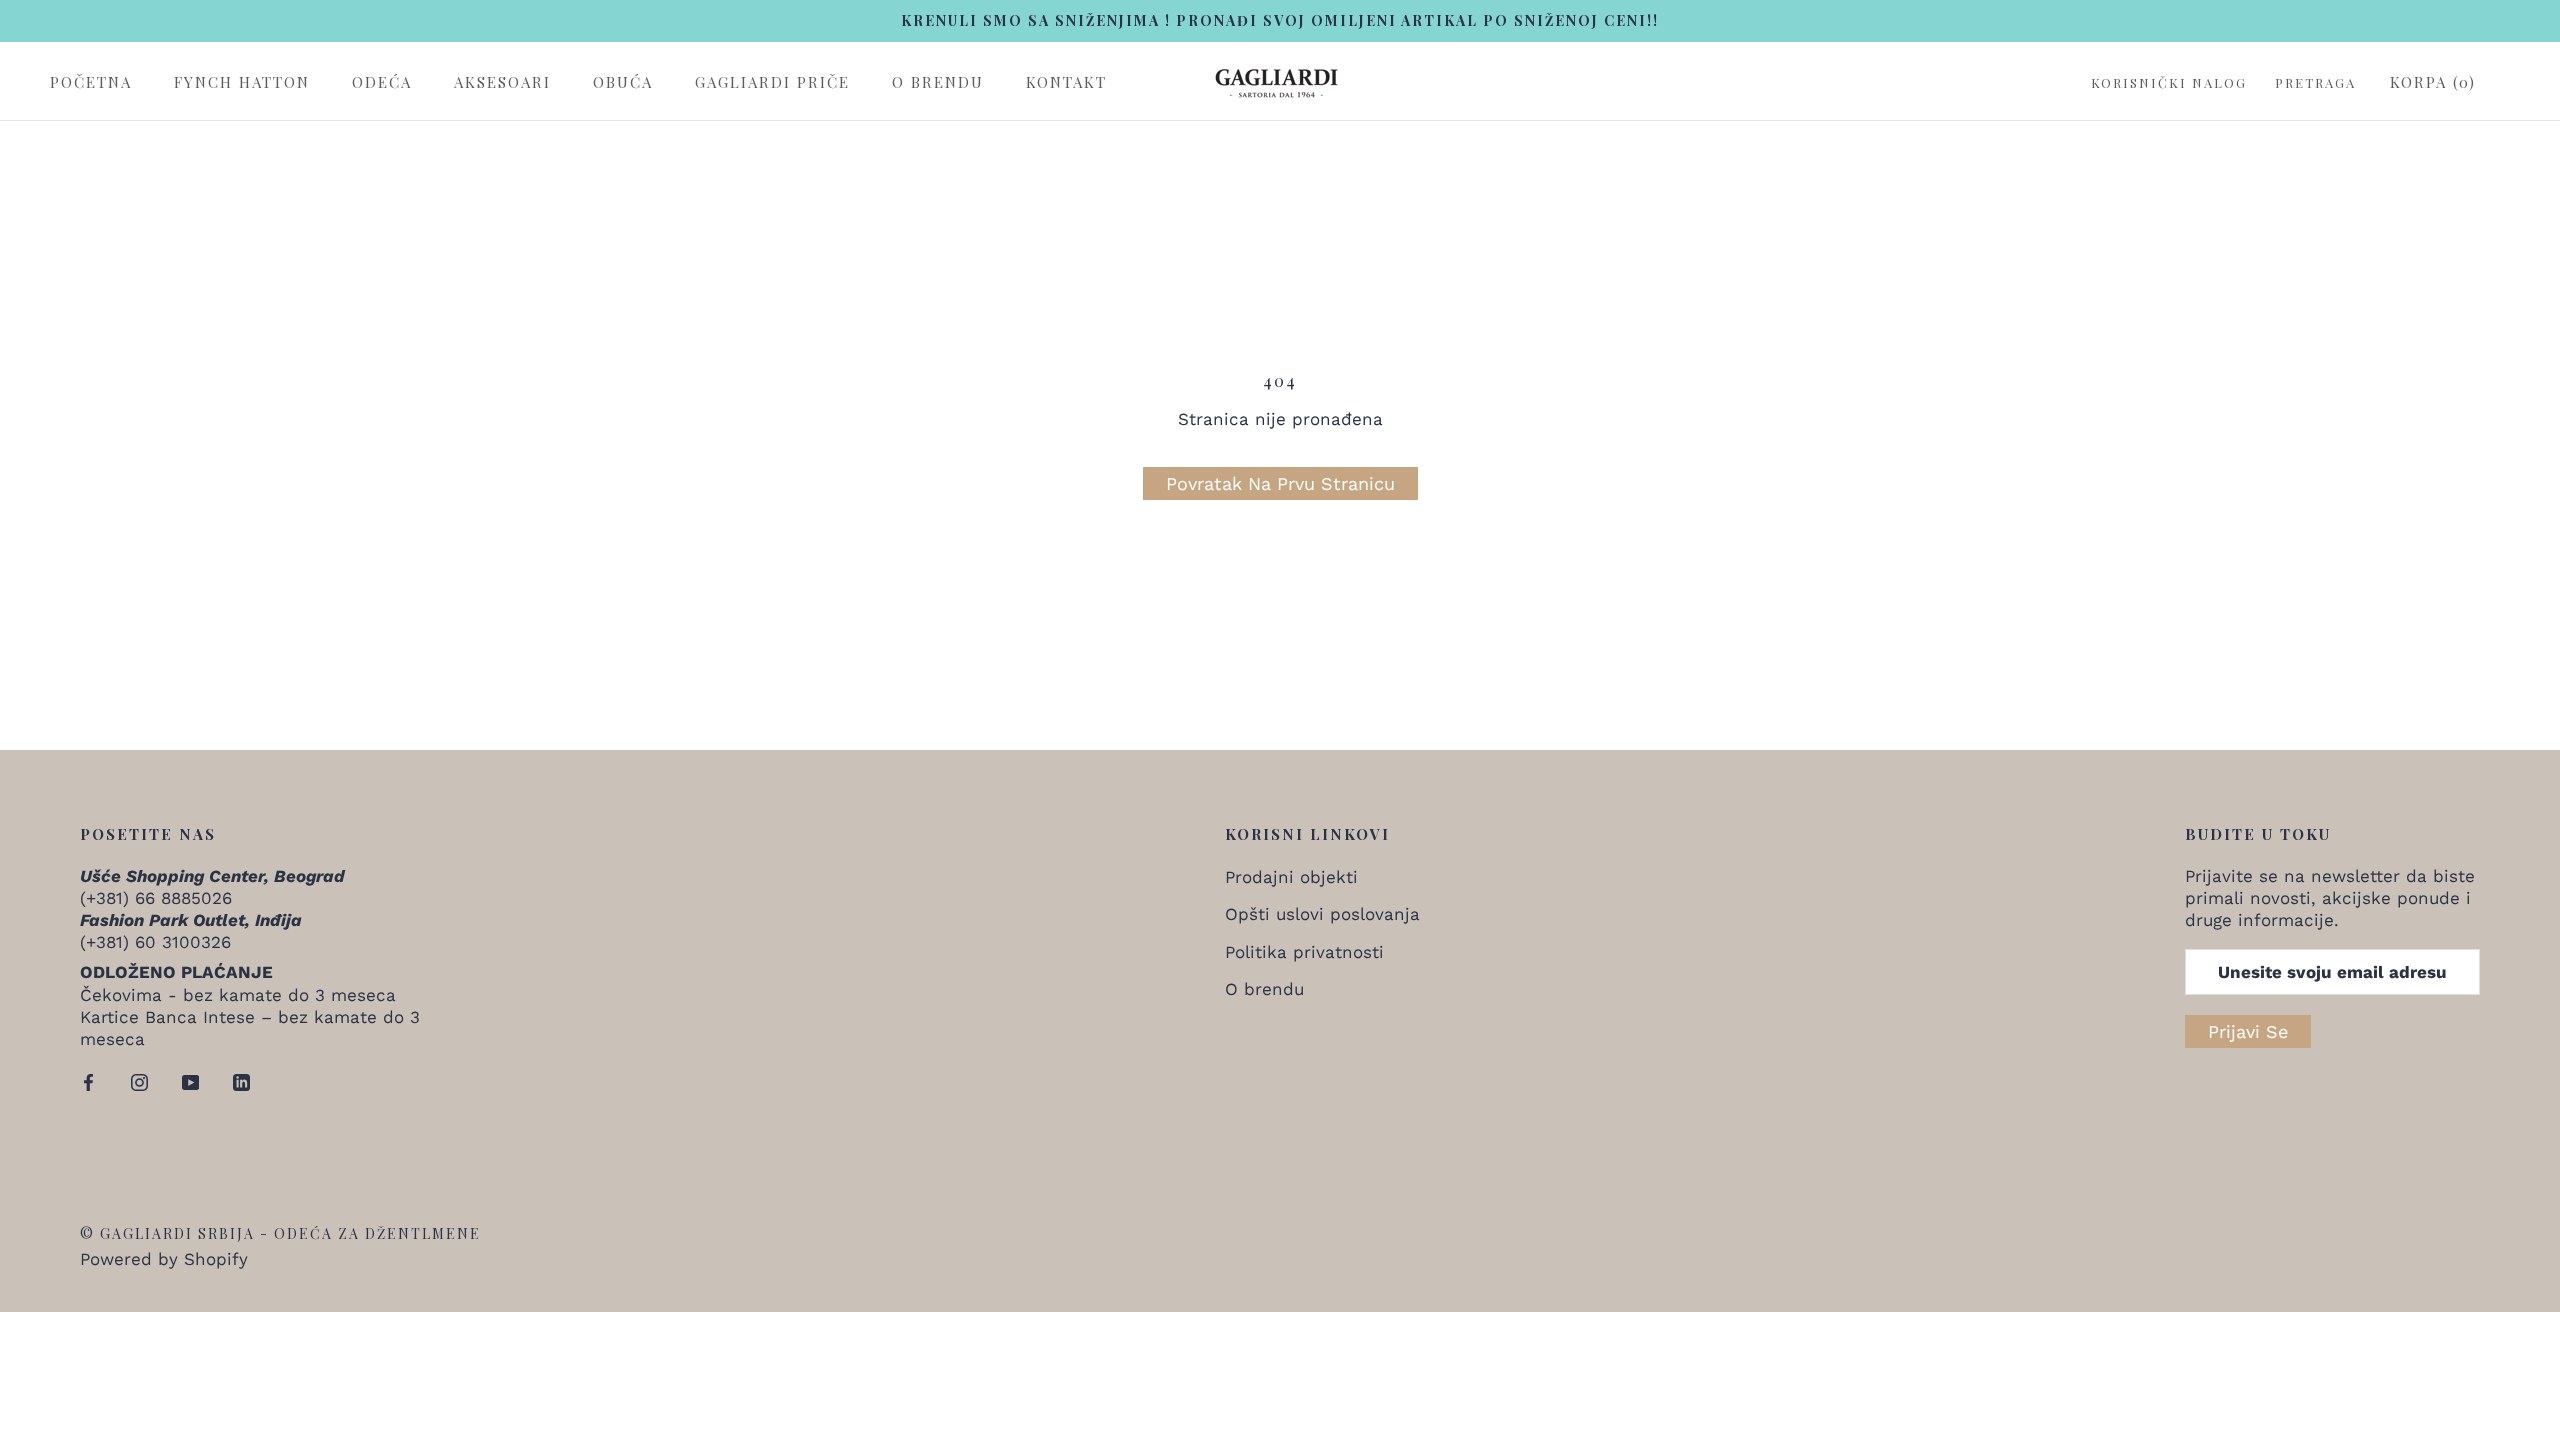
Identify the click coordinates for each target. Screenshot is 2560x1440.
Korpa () (2433, 82)
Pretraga (2315, 83)
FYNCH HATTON (242, 82)
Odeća (382, 82)
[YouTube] (190, 1081)
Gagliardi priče (772, 82)
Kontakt (1066, 82)
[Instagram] (139, 1081)
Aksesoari (502, 82)
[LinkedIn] (241, 1081)
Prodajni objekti (1291, 877)
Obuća (623, 82)
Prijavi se (2248, 1031)
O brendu (938, 82)
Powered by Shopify (164, 1259)
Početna (91, 82)
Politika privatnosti (1304, 952)
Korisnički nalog (2169, 83)
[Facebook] (88, 1081)
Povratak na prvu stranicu (1280, 483)
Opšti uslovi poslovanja (1322, 914)
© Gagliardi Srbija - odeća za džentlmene (280, 1233)
